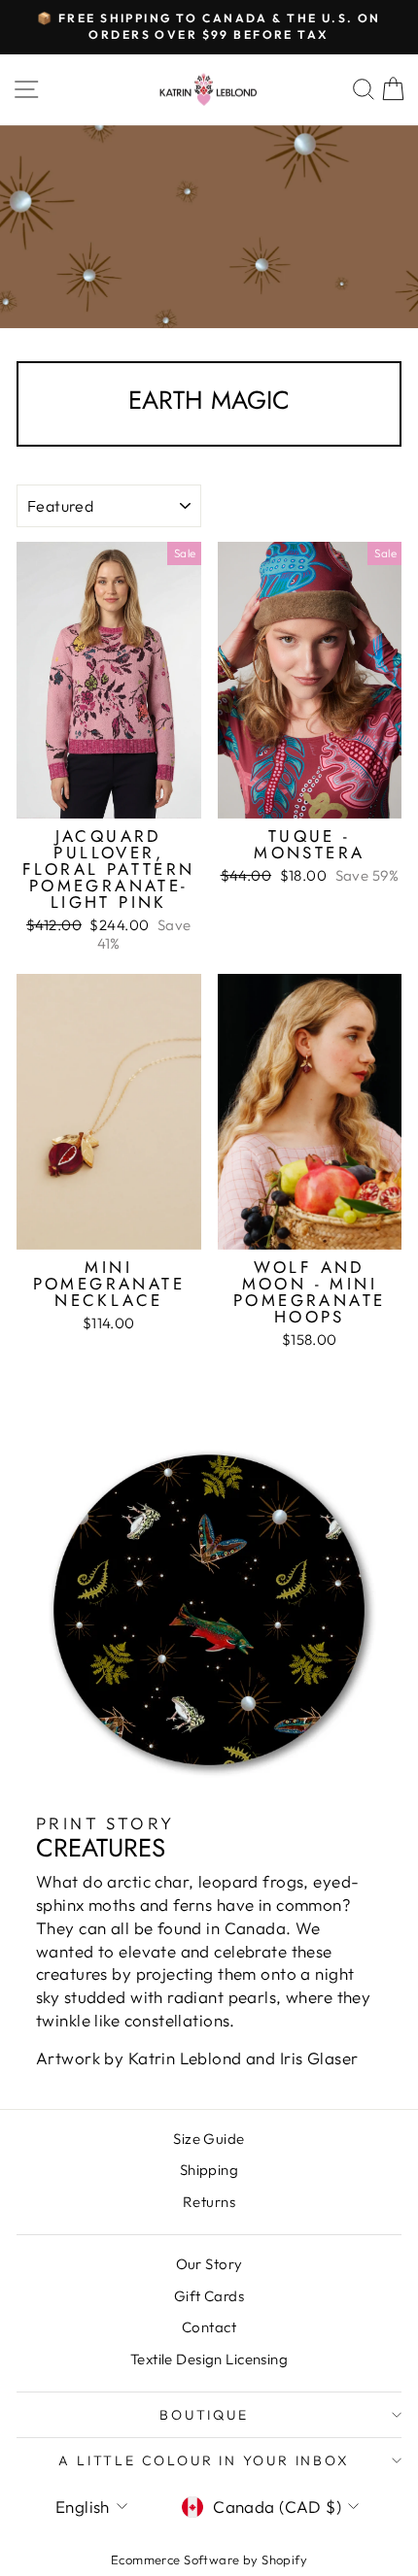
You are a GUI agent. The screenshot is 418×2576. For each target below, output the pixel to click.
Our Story (209, 2264)
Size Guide (209, 2139)
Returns (209, 2202)
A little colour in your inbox (204, 2460)
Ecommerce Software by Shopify (209, 2559)
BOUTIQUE (204, 2415)
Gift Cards (209, 2296)
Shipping (209, 2170)
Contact (209, 2327)
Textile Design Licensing (209, 2359)
